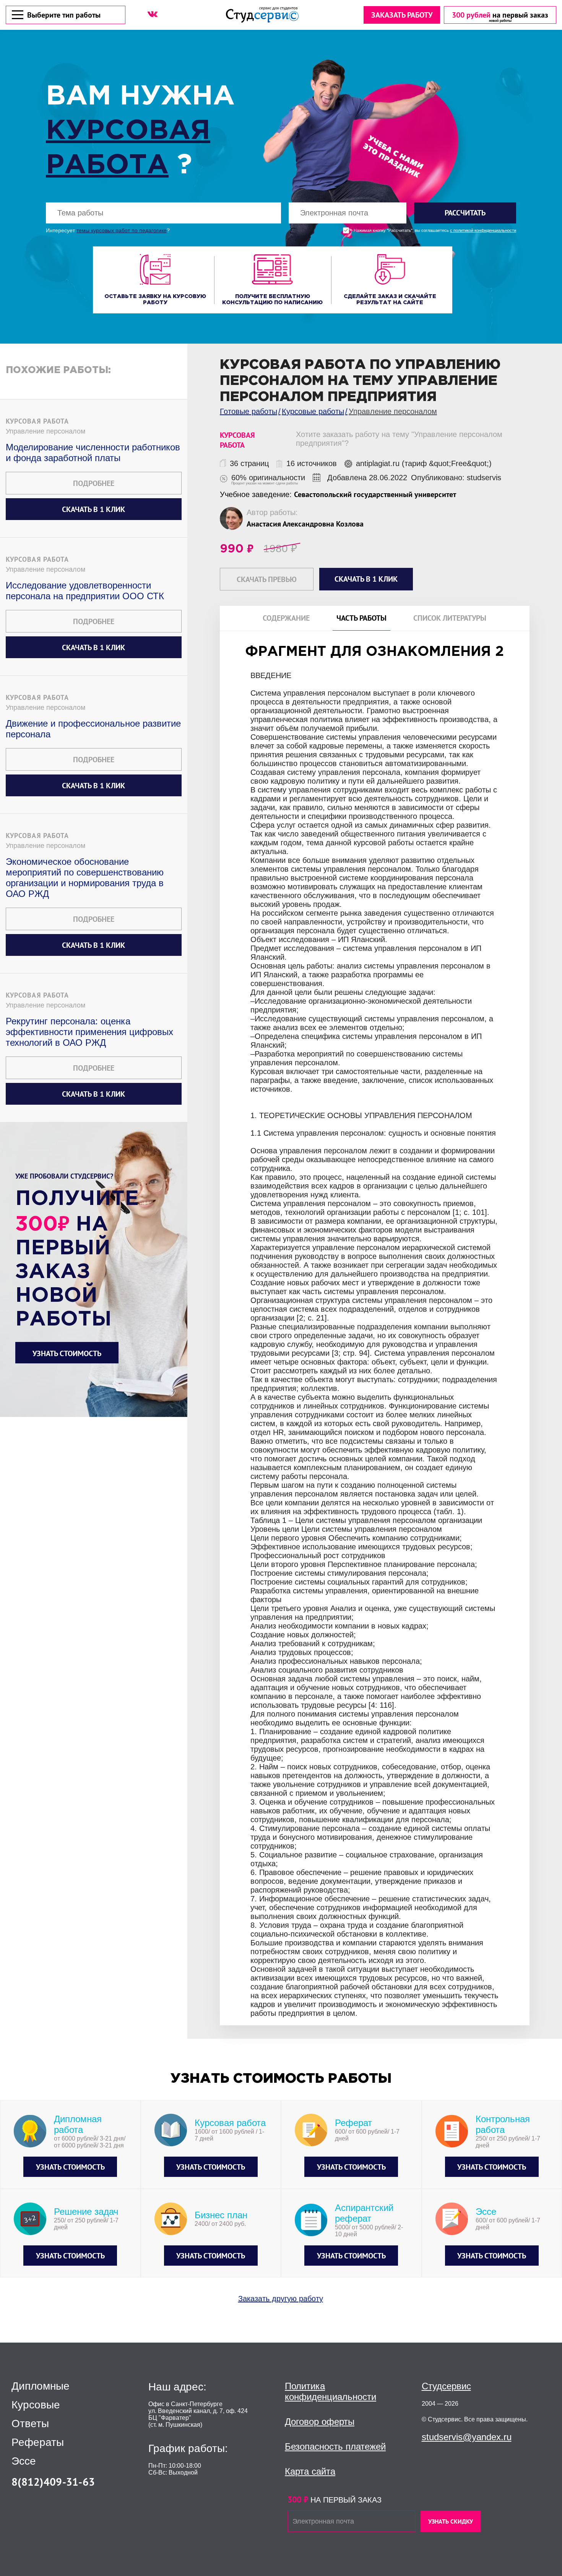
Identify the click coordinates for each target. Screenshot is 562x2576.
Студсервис (446, 2386)
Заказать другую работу (281, 2299)
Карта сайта (310, 2471)
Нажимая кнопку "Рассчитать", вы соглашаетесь (435, 231)
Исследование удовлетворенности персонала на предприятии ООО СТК (85, 591)
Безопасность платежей (335, 2446)
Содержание (286, 618)
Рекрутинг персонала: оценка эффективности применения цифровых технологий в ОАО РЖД (89, 1032)
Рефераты (38, 2442)
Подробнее (94, 483)
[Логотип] (262, 15)
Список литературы (450, 618)
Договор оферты (320, 2422)
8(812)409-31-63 (53, 2482)
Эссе (24, 2461)
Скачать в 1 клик (93, 509)
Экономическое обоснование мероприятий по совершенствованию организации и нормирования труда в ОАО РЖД (85, 878)
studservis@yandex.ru (467, 2437)
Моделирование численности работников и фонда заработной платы (93, 452)
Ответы (30, 2424)
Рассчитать (465, 213)
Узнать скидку (451, 2521)
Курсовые (36, 2405)
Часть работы (361, 618)
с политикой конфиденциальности (483, 231)
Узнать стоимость (67, 1353)
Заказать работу (402, 15)
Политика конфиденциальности (331, 2391)
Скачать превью (267, 579)
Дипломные (41, 2386)
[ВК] (153, 14)
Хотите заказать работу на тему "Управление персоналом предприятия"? (399, 439)
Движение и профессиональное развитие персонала (93, 729)
